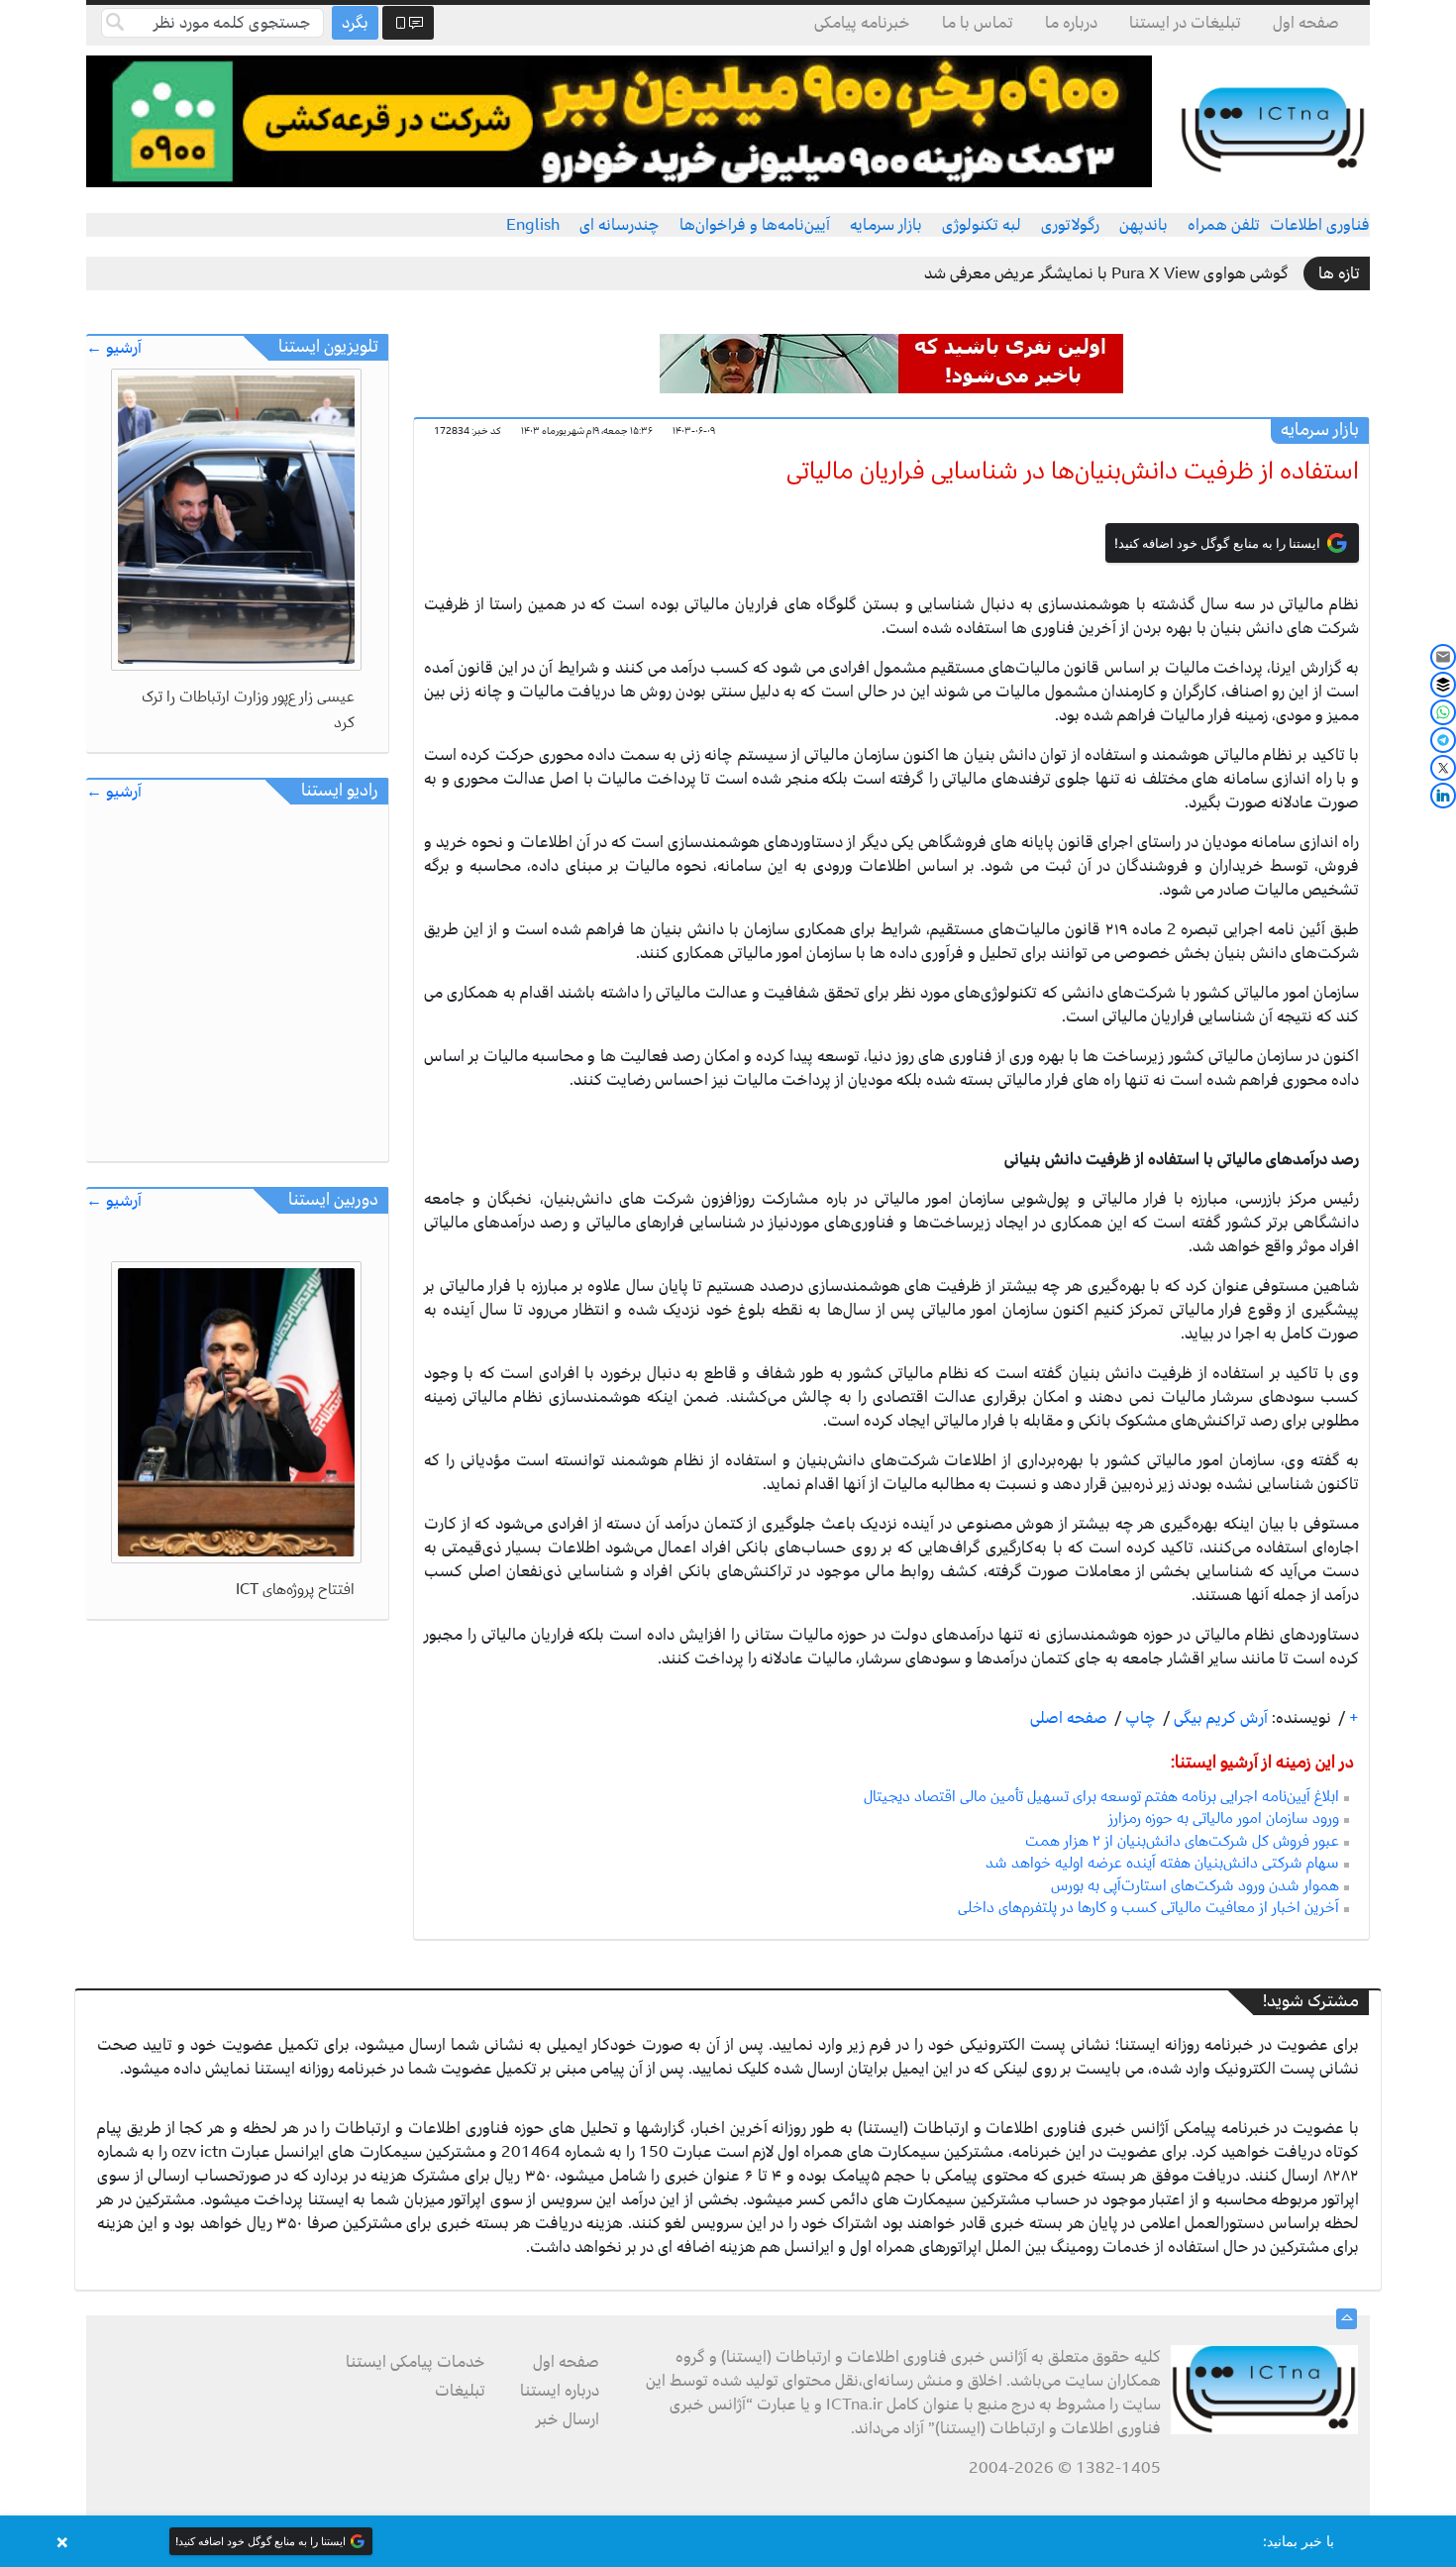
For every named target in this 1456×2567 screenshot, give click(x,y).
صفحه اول (1306, 23)
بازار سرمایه (886, 225)
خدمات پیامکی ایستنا (416, 2362)
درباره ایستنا (560, 2391)
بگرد (355, 23)
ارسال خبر (568, 2419)
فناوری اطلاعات (1320, 225)
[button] (728, 2541)
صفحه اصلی (1069, 1718)
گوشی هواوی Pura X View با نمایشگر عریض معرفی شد (1106, 273)
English (533, 225)
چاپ (1139, 1718)
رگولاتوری (1070, 225)
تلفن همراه (1224, 225)
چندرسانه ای (620, 225)
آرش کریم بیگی (1219, 1718)
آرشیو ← (114, 348)
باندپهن (1144, 225)
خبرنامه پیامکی (862, 23)
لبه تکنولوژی (982, 225)
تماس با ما (978, 23)
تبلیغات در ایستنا (1185, 23)
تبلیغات (460, 2391)
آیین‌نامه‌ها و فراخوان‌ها (755, 225)
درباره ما (1071, 23)
